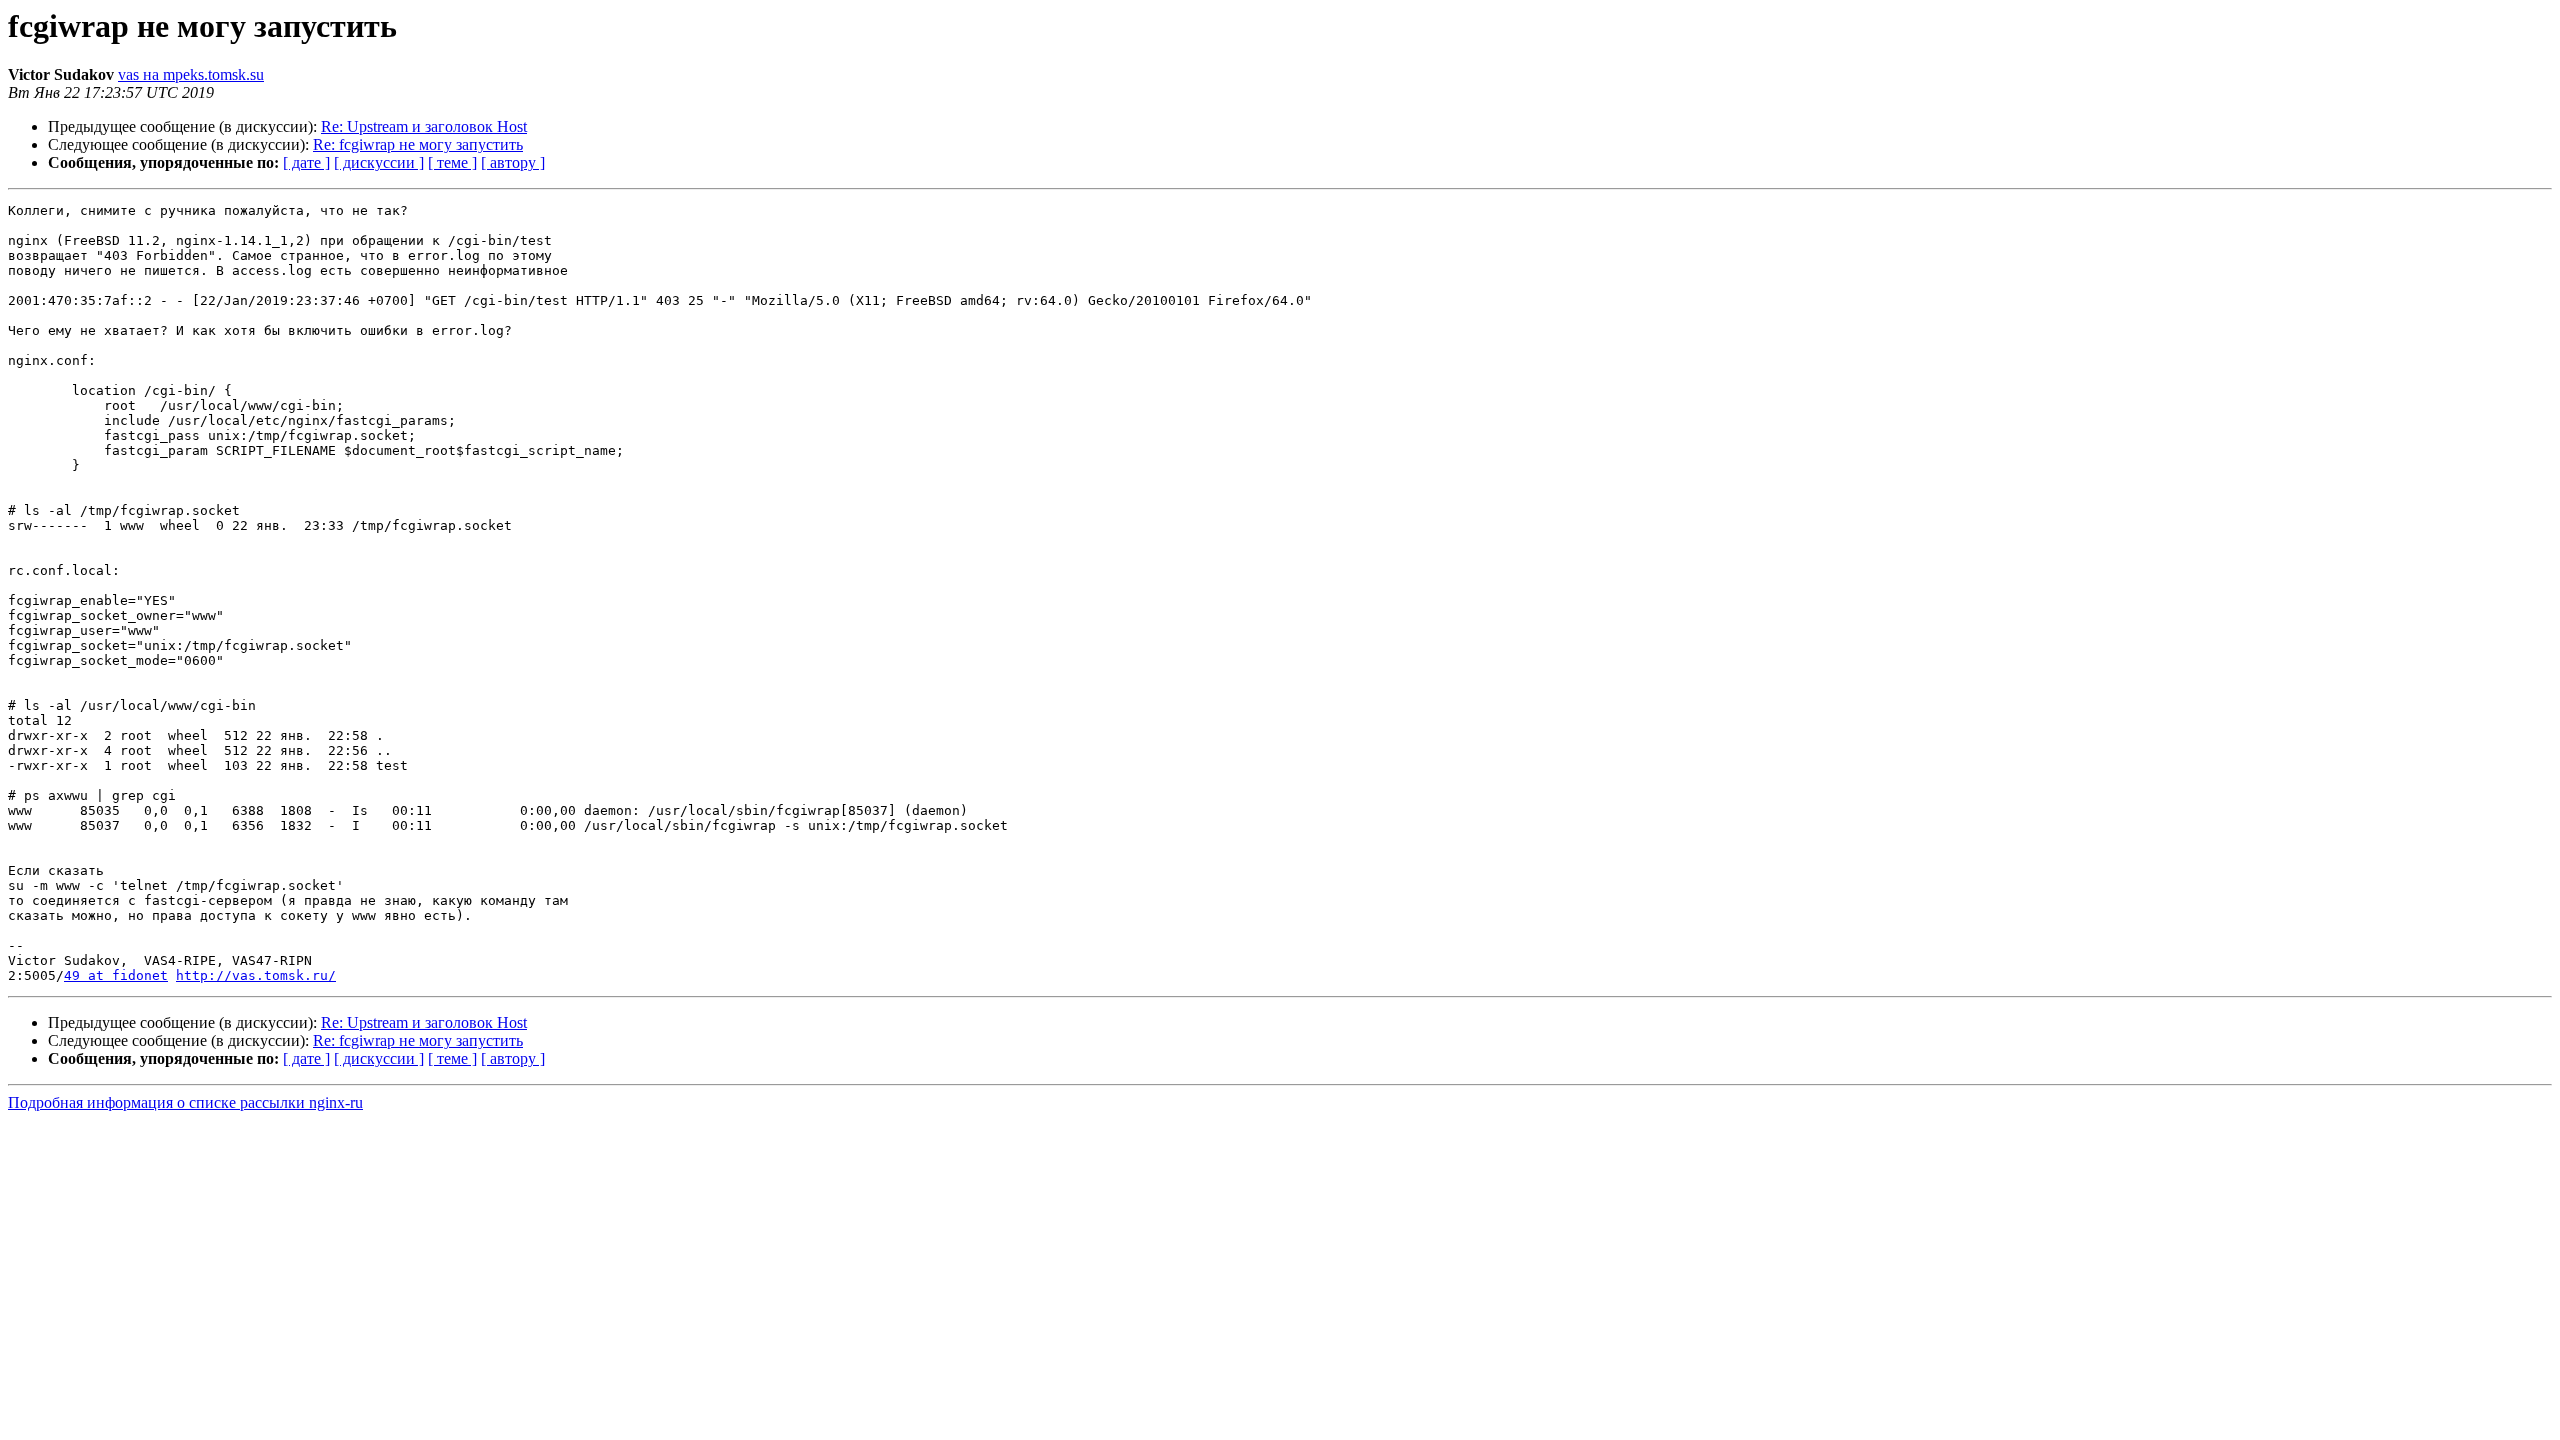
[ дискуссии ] (379, 162)
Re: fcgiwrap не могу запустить (418, 144)
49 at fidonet (116, 975)
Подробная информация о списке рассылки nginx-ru (185, 1102)
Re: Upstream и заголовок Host (424, 126)
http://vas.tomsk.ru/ (256, 975)
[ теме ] (452, 162)
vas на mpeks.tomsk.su (191, 74)
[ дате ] (306, 162)
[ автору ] (513, 162)
